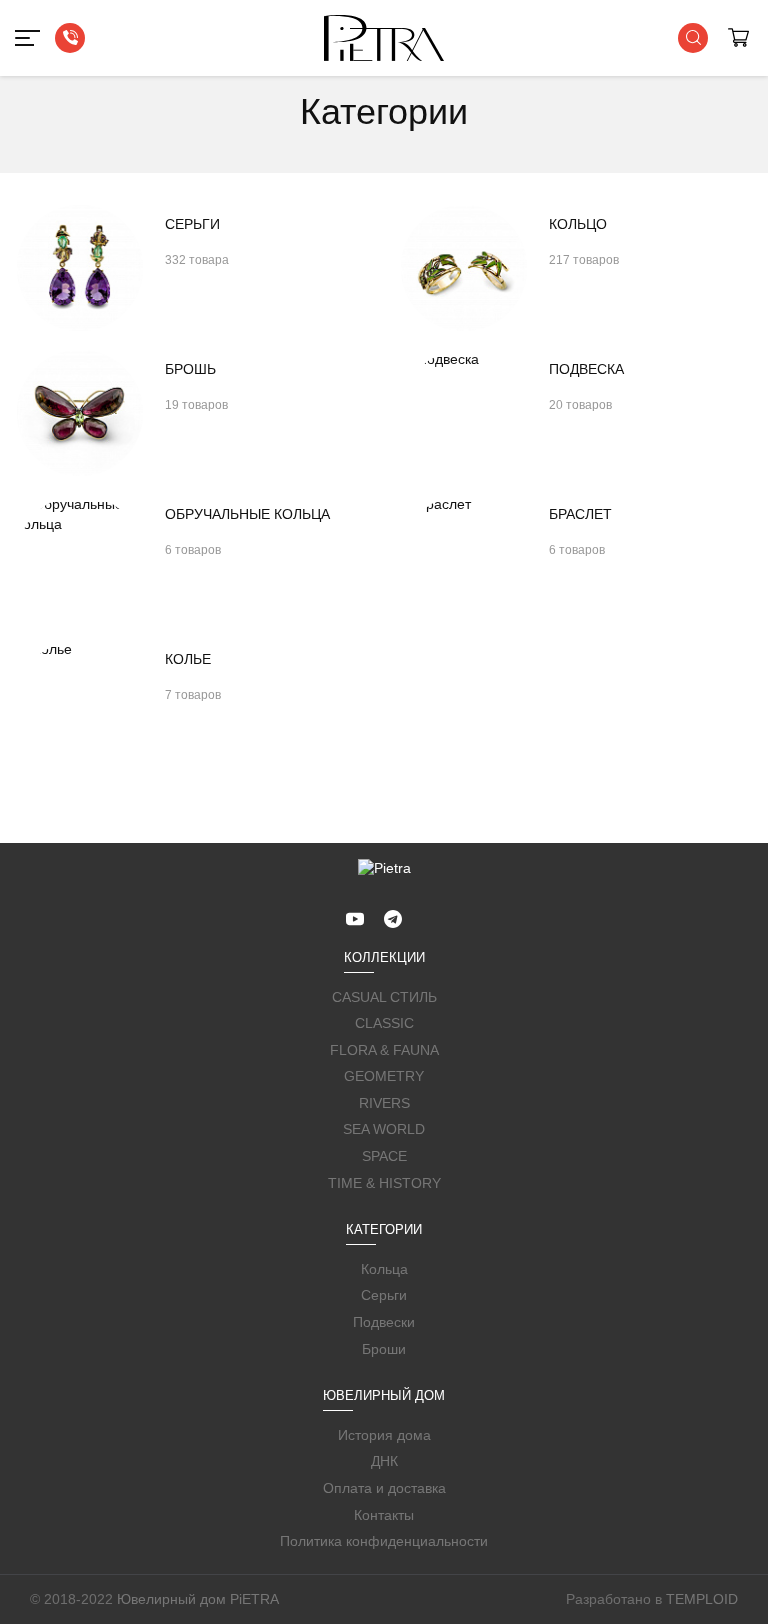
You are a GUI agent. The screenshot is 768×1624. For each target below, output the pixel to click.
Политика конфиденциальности (384, 1541)
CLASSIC (384, 1023)
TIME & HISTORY (384, 1183)
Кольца (384, 1269)
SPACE (384, 1156)
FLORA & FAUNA (384, 1050)
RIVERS (384, 1103)
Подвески (384, 1322)
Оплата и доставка (384, 1488)
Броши (384, 1349)
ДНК (384, 1461)
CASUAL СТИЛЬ (384, 997)
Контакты (384, 1515)
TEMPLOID (702, 1599)
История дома (384, 1435)
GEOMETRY (384, 1076)
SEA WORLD (384, 1129)
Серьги (384, 1295)
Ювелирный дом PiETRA (198, 1599)
